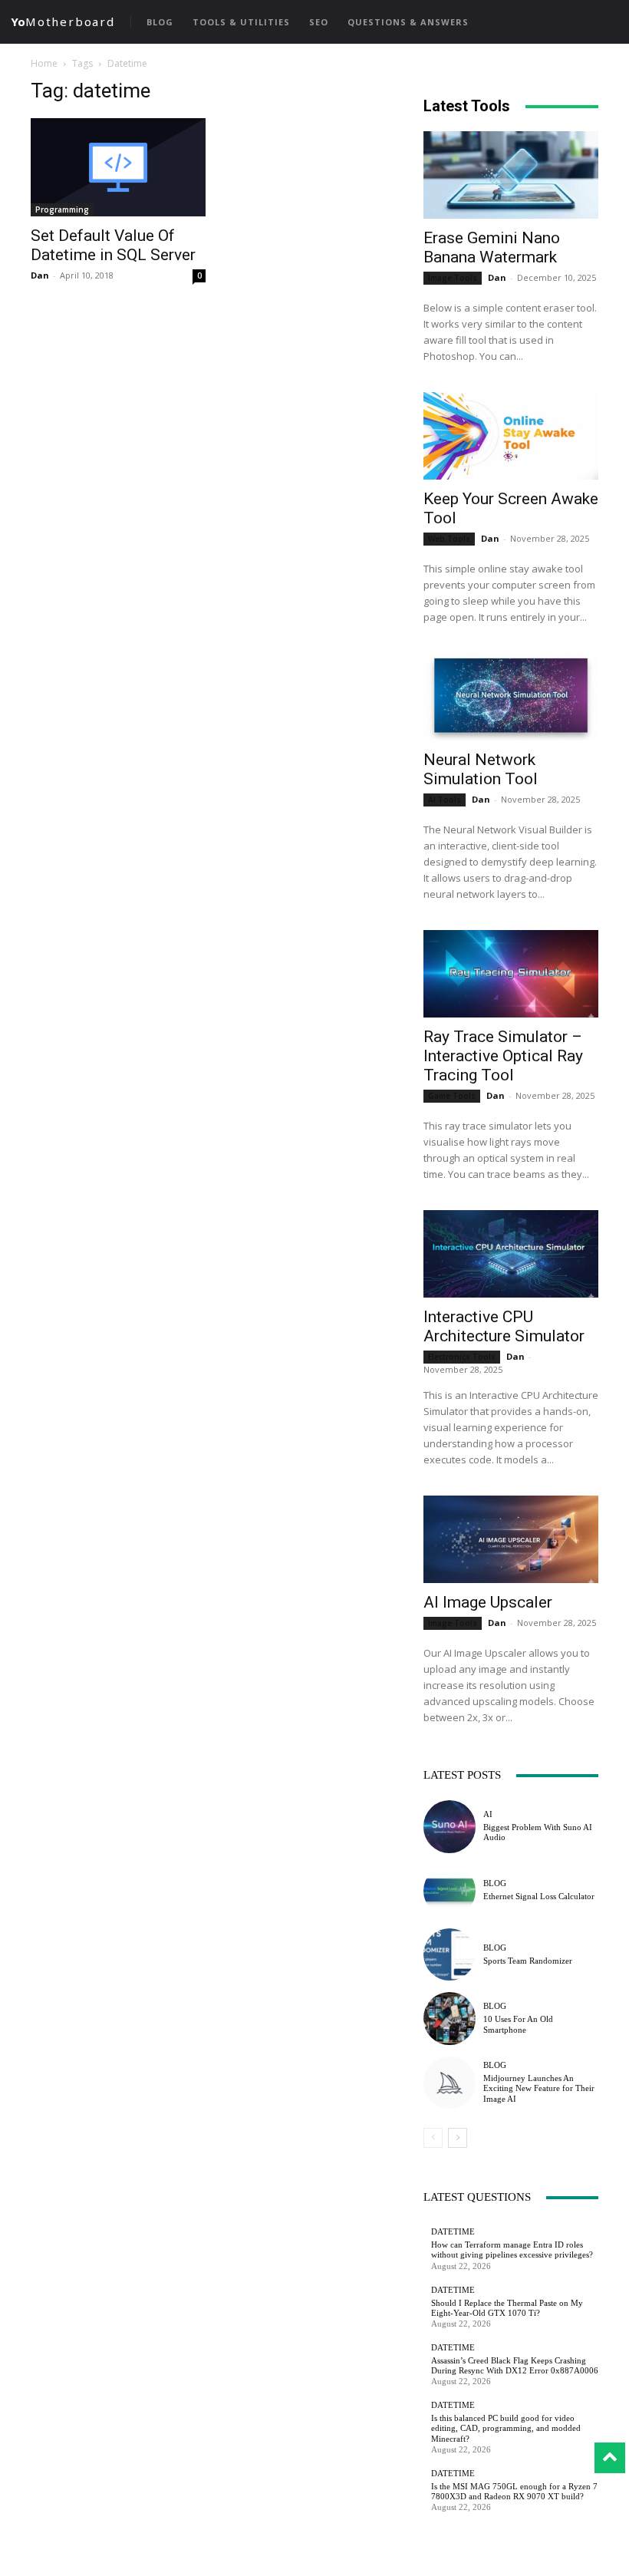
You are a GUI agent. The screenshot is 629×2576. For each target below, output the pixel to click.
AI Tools (445, 800)
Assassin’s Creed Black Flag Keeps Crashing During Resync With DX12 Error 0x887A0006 (515, 2365)
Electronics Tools (462, 1357)
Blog (495, 1883)
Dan (40, 275)
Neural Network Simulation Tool (481, 769)
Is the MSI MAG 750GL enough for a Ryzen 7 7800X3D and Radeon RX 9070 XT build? (514, 2491)
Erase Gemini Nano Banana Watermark (492, 247)
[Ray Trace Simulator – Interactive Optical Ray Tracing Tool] (511, 974)
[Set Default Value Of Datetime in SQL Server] (118, 167)
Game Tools (452, 1096)
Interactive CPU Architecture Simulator (504, 1326)
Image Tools (453, 278)
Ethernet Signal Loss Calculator (539, 1896)
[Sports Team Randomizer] (450, 1954)
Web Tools (449, 539)
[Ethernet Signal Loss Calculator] (450, 1891)
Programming (62, 209)
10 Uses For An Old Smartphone (518, 2024)
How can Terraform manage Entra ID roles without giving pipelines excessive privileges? (512, 2249)
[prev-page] (433, 2138)
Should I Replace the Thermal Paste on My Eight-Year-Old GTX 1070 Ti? (507, 2308)
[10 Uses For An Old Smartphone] (450, 2018)
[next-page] (458, 2138)
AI (488, 1814)
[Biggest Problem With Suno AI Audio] (450, 1826)
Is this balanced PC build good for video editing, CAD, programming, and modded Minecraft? (506, 2428)
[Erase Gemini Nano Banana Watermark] (511, 175)
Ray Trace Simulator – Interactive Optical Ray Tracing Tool (503, 1056)
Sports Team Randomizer (528, 1961)
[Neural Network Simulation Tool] (511, 697)
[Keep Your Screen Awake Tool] (511, 436)
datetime (453, 2232)
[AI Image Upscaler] (511, 1539)
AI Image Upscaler (488, 1602)
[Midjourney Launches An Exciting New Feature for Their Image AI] (450, 2083)
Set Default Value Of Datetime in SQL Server (113, 245)
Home (44, 63)
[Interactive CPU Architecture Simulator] (511, 1254)
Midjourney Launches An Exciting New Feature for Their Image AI (539, 2088)
